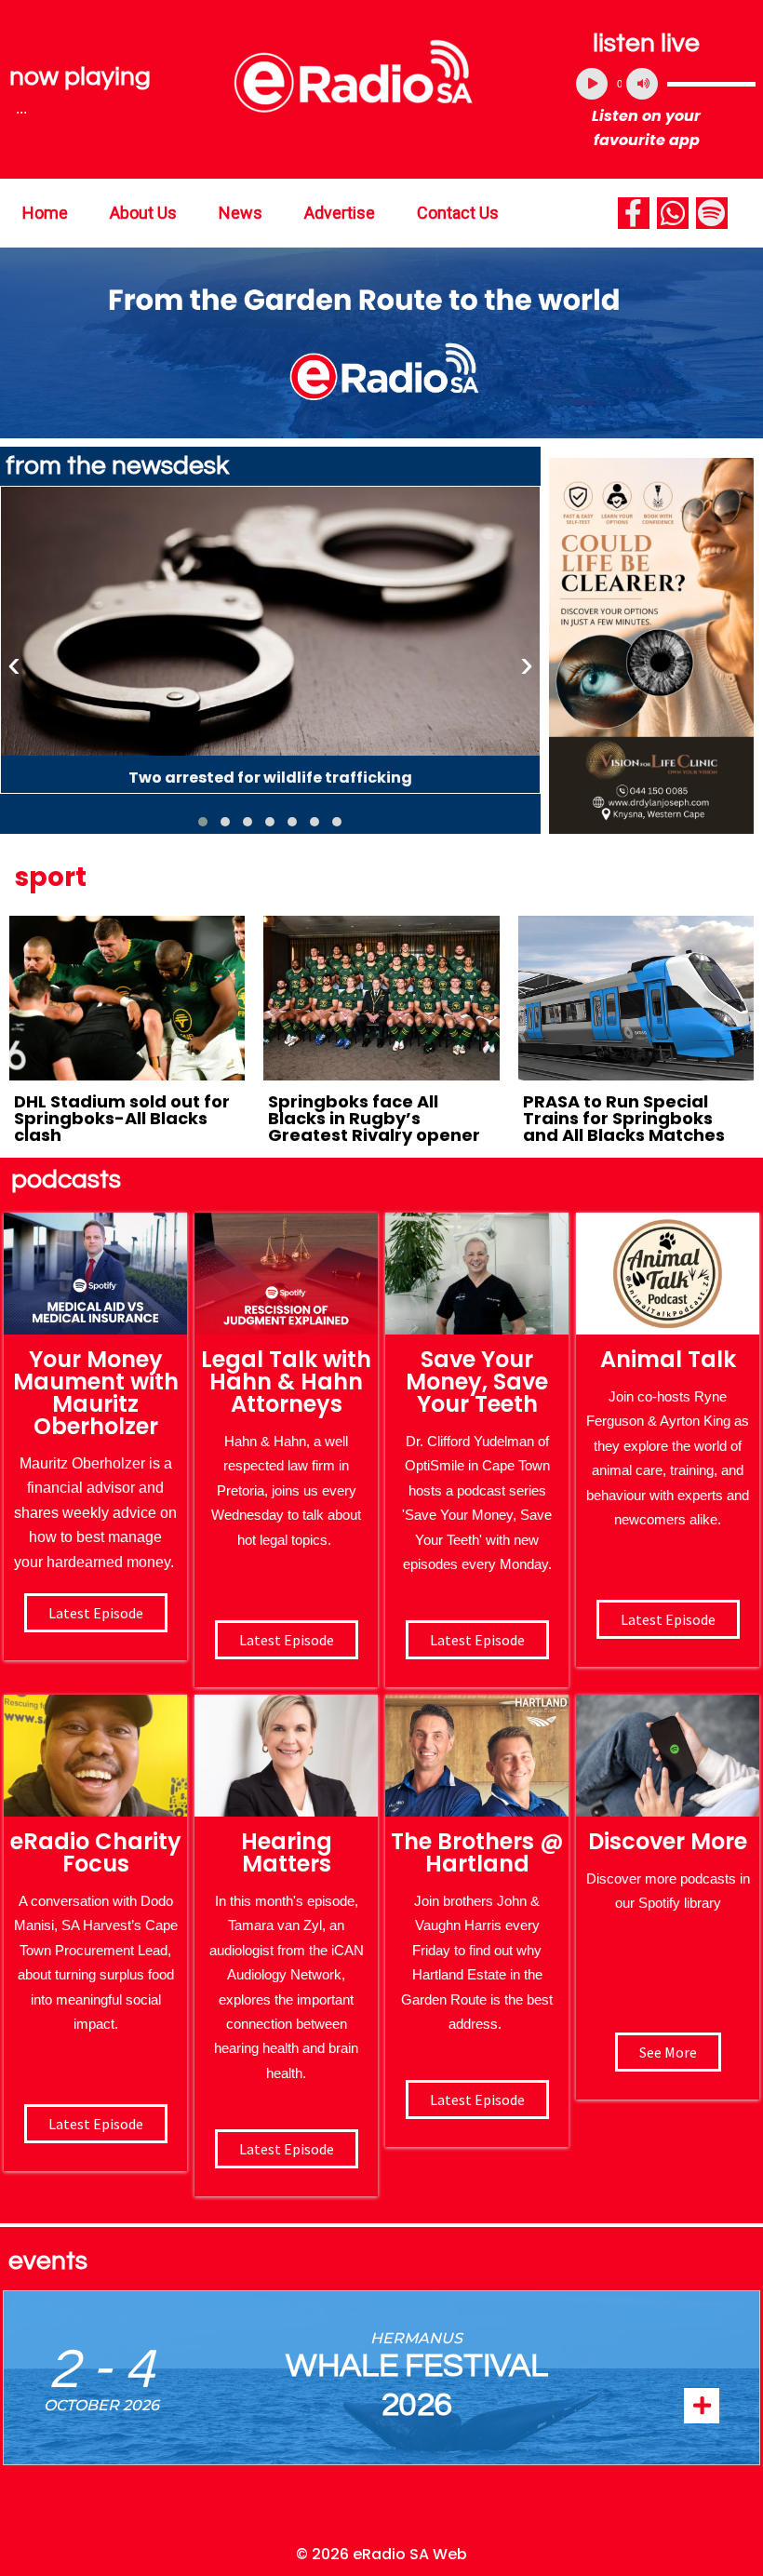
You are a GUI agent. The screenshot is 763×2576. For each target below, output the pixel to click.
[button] (203, 822)
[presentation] (14, 664)
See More (668, 2052)
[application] (666, 84)
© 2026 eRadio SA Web (381, 2554)
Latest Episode (477, 1640)
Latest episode (96, 1613)
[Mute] (642, 84)
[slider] (711, 84)
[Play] (592, 84)
